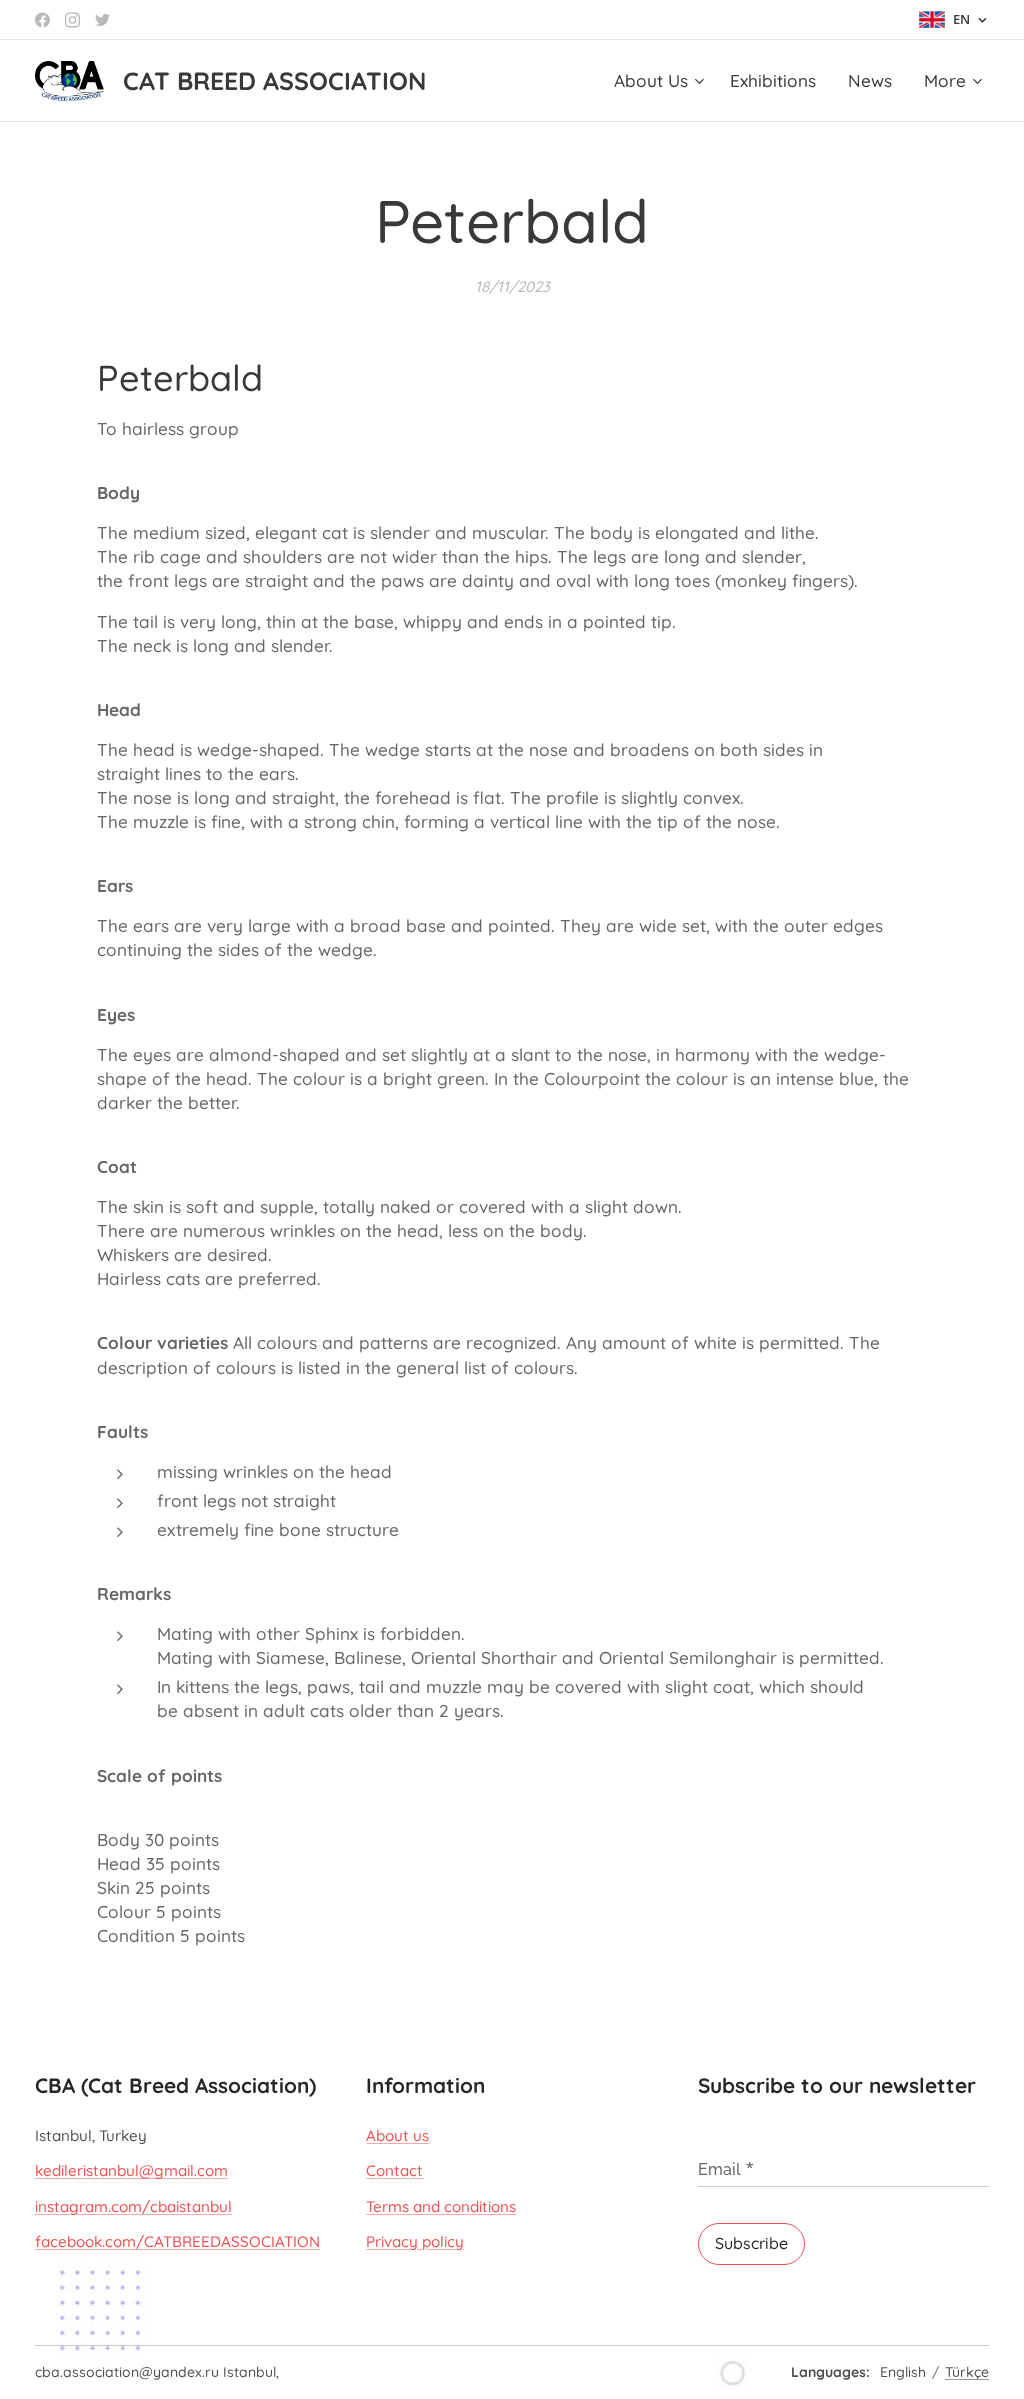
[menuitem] (661, 81)
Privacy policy (415, 2241)
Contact (394, 2170)
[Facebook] (42, 20)
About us (397, 2135)
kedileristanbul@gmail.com (131, 2170)
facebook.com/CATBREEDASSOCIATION (177, 2241)
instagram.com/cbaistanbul (133, 2206)
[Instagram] (72, 20)
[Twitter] (102, 20)
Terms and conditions (441, 2206)
